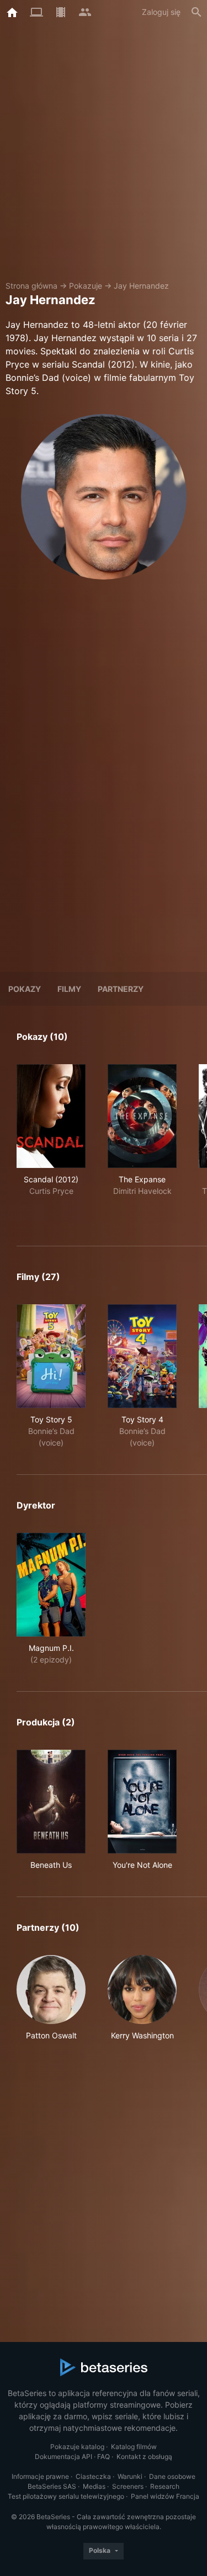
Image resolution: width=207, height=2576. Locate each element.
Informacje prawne (40, 2476)
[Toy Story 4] (142, 1356)
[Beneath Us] (51, 1802)
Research (165, 2486)
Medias (94, 2486)
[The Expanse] (142, 1116)
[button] (51, 1998)
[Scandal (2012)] (51, 1116)
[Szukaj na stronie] (197, 12)
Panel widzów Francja (165, 2496)
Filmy (69, 989)
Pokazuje (86, 286)
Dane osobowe (172, 2476)
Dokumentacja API (63, 2457)
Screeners (128, 2486)
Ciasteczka (93, 2476)
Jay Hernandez (141, 286)
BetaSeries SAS (52, 2486)
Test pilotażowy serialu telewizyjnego (66, 2496)
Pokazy (25, 989)
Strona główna (31, 286)
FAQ (104, 2457)
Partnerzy (121, 989)
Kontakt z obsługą (144, 2457)
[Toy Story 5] (51, 1356)
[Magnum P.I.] (51, 1585)
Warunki (130, 2476)
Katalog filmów (134, 2447)
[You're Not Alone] (142, 1802)
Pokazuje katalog (77, 2447)
